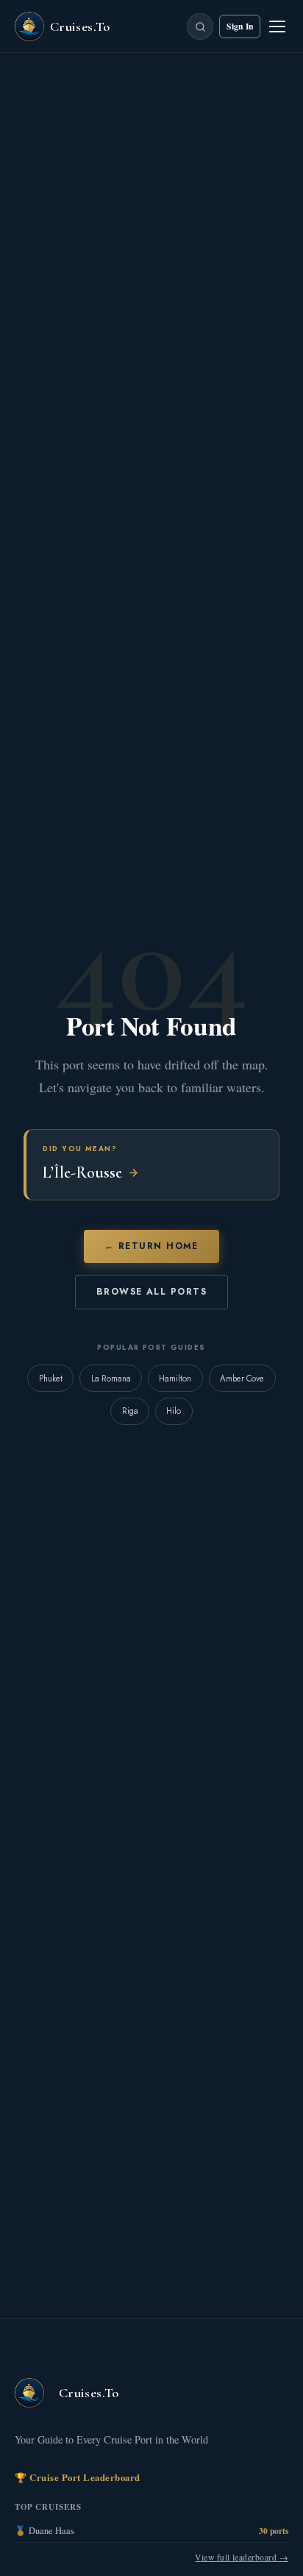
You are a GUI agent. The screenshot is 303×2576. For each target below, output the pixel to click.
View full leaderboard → (242, 2557)
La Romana (111, 1379)
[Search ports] (200, 26)
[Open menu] (277, 26)
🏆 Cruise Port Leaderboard (78, 2477)
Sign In (240, 26)
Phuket (51, 1379)
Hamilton (175, 1379)
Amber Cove (242, 1379)
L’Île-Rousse (82, 1172)
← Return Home (151, 1246)
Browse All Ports (151, 1292)
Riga (130, 1411)
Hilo (174, 1411)
